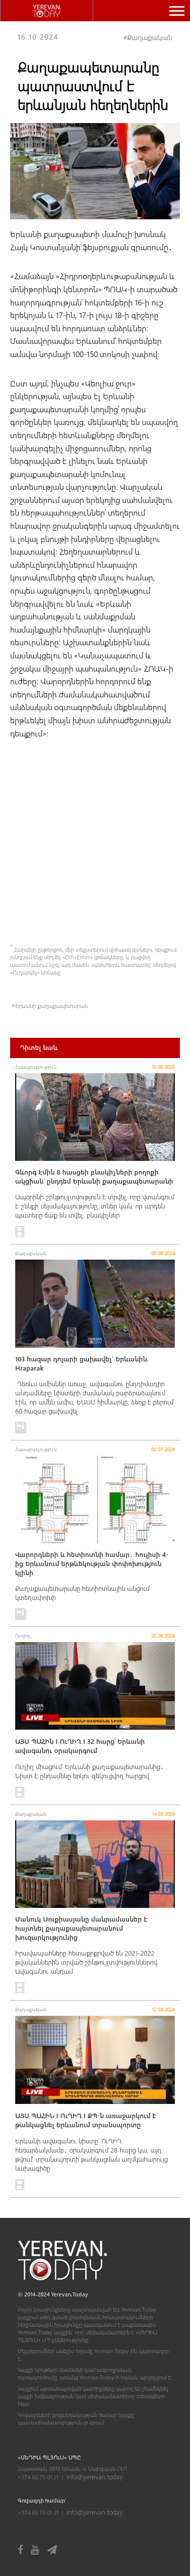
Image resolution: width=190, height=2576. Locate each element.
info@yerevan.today (94, 2476)
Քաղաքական (150, 37)
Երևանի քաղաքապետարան (51, 1006)
